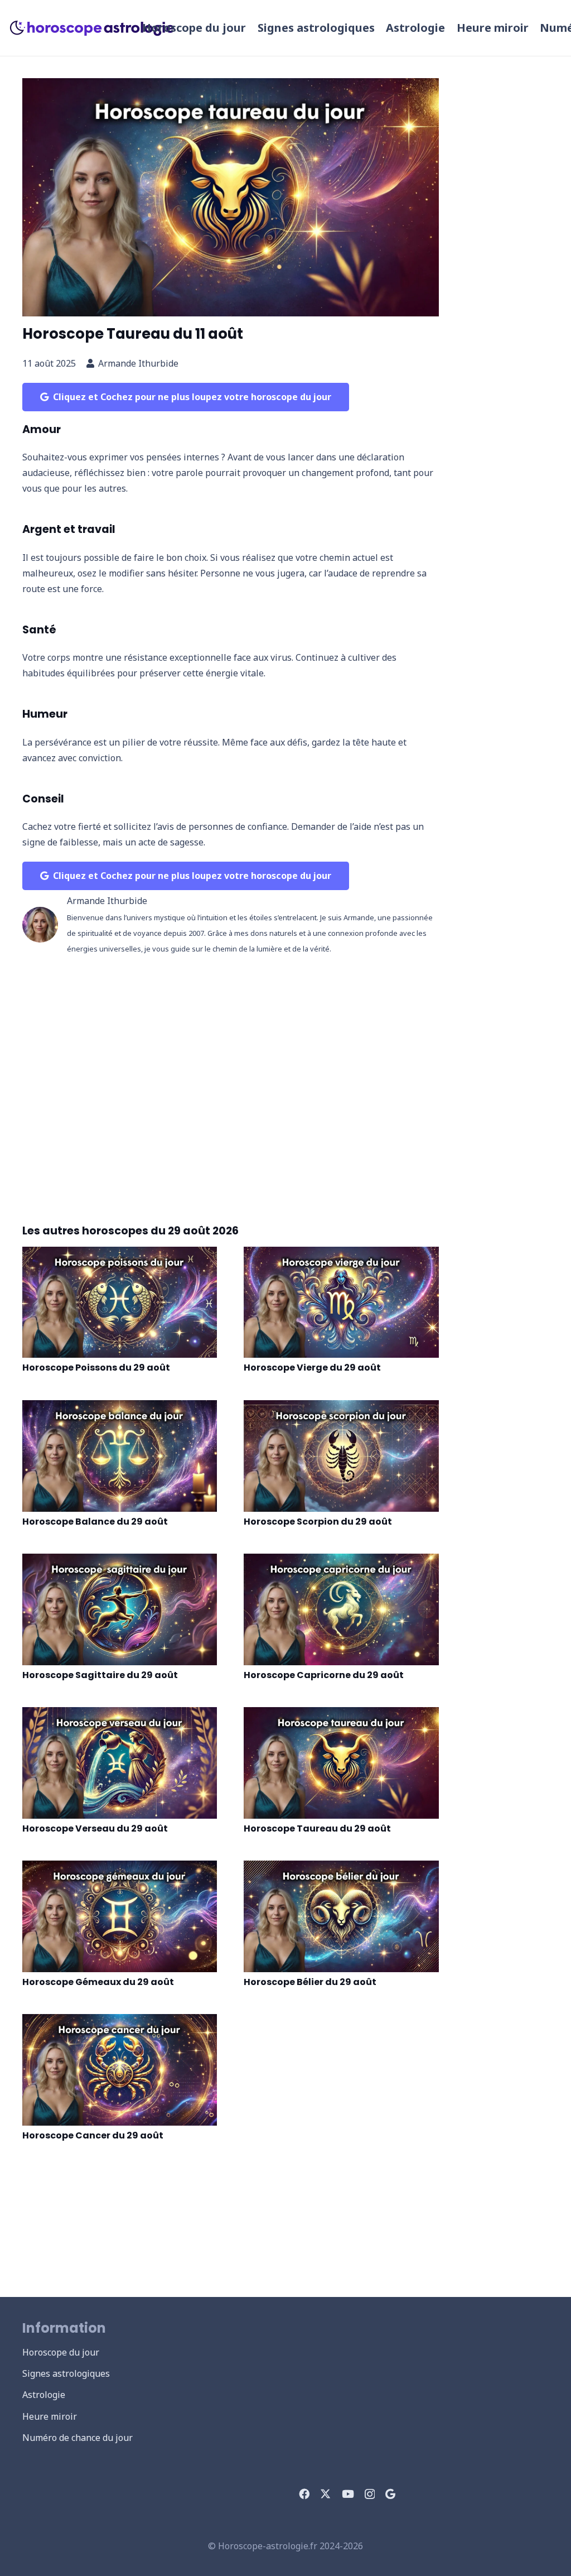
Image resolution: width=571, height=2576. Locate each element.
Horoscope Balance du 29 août (95, 1522)
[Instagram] (370, 2494)
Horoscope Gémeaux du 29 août (98, 1982)
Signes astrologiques (66, 2373)
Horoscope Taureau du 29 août (317, 1828)
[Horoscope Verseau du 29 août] (120, 1763)
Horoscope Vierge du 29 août (312, 1368)
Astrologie (44, 2395)
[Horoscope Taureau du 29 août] (341, 1763)
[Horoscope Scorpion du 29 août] (341, 1456)
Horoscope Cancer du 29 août (93, 2135)
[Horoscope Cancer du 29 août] (120, 2070)
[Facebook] (304, 2494)
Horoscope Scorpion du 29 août (318, 1522)
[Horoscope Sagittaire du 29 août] (120, 1609)
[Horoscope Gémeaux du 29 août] (120, 1916)
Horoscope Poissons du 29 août (96, 1368)
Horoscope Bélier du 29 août (310, 1982)
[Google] (390, 2494)
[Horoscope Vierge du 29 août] (341, 1303)
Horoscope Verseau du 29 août (95, 1828)
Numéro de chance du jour (78, 2438)
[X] (325, 2494)
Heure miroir (50, 2416)
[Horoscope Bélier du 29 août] (341, 1916)
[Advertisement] (231, 1082)
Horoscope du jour (61, 2352)
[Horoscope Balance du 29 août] (120, 1456)
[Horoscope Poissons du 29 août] (120, 1303)
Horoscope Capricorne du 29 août (324, 1675)
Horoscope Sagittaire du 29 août (100, 1675)
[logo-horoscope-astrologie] (93, 28)
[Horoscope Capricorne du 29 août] (341, 1609)
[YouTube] (348, 2494)
